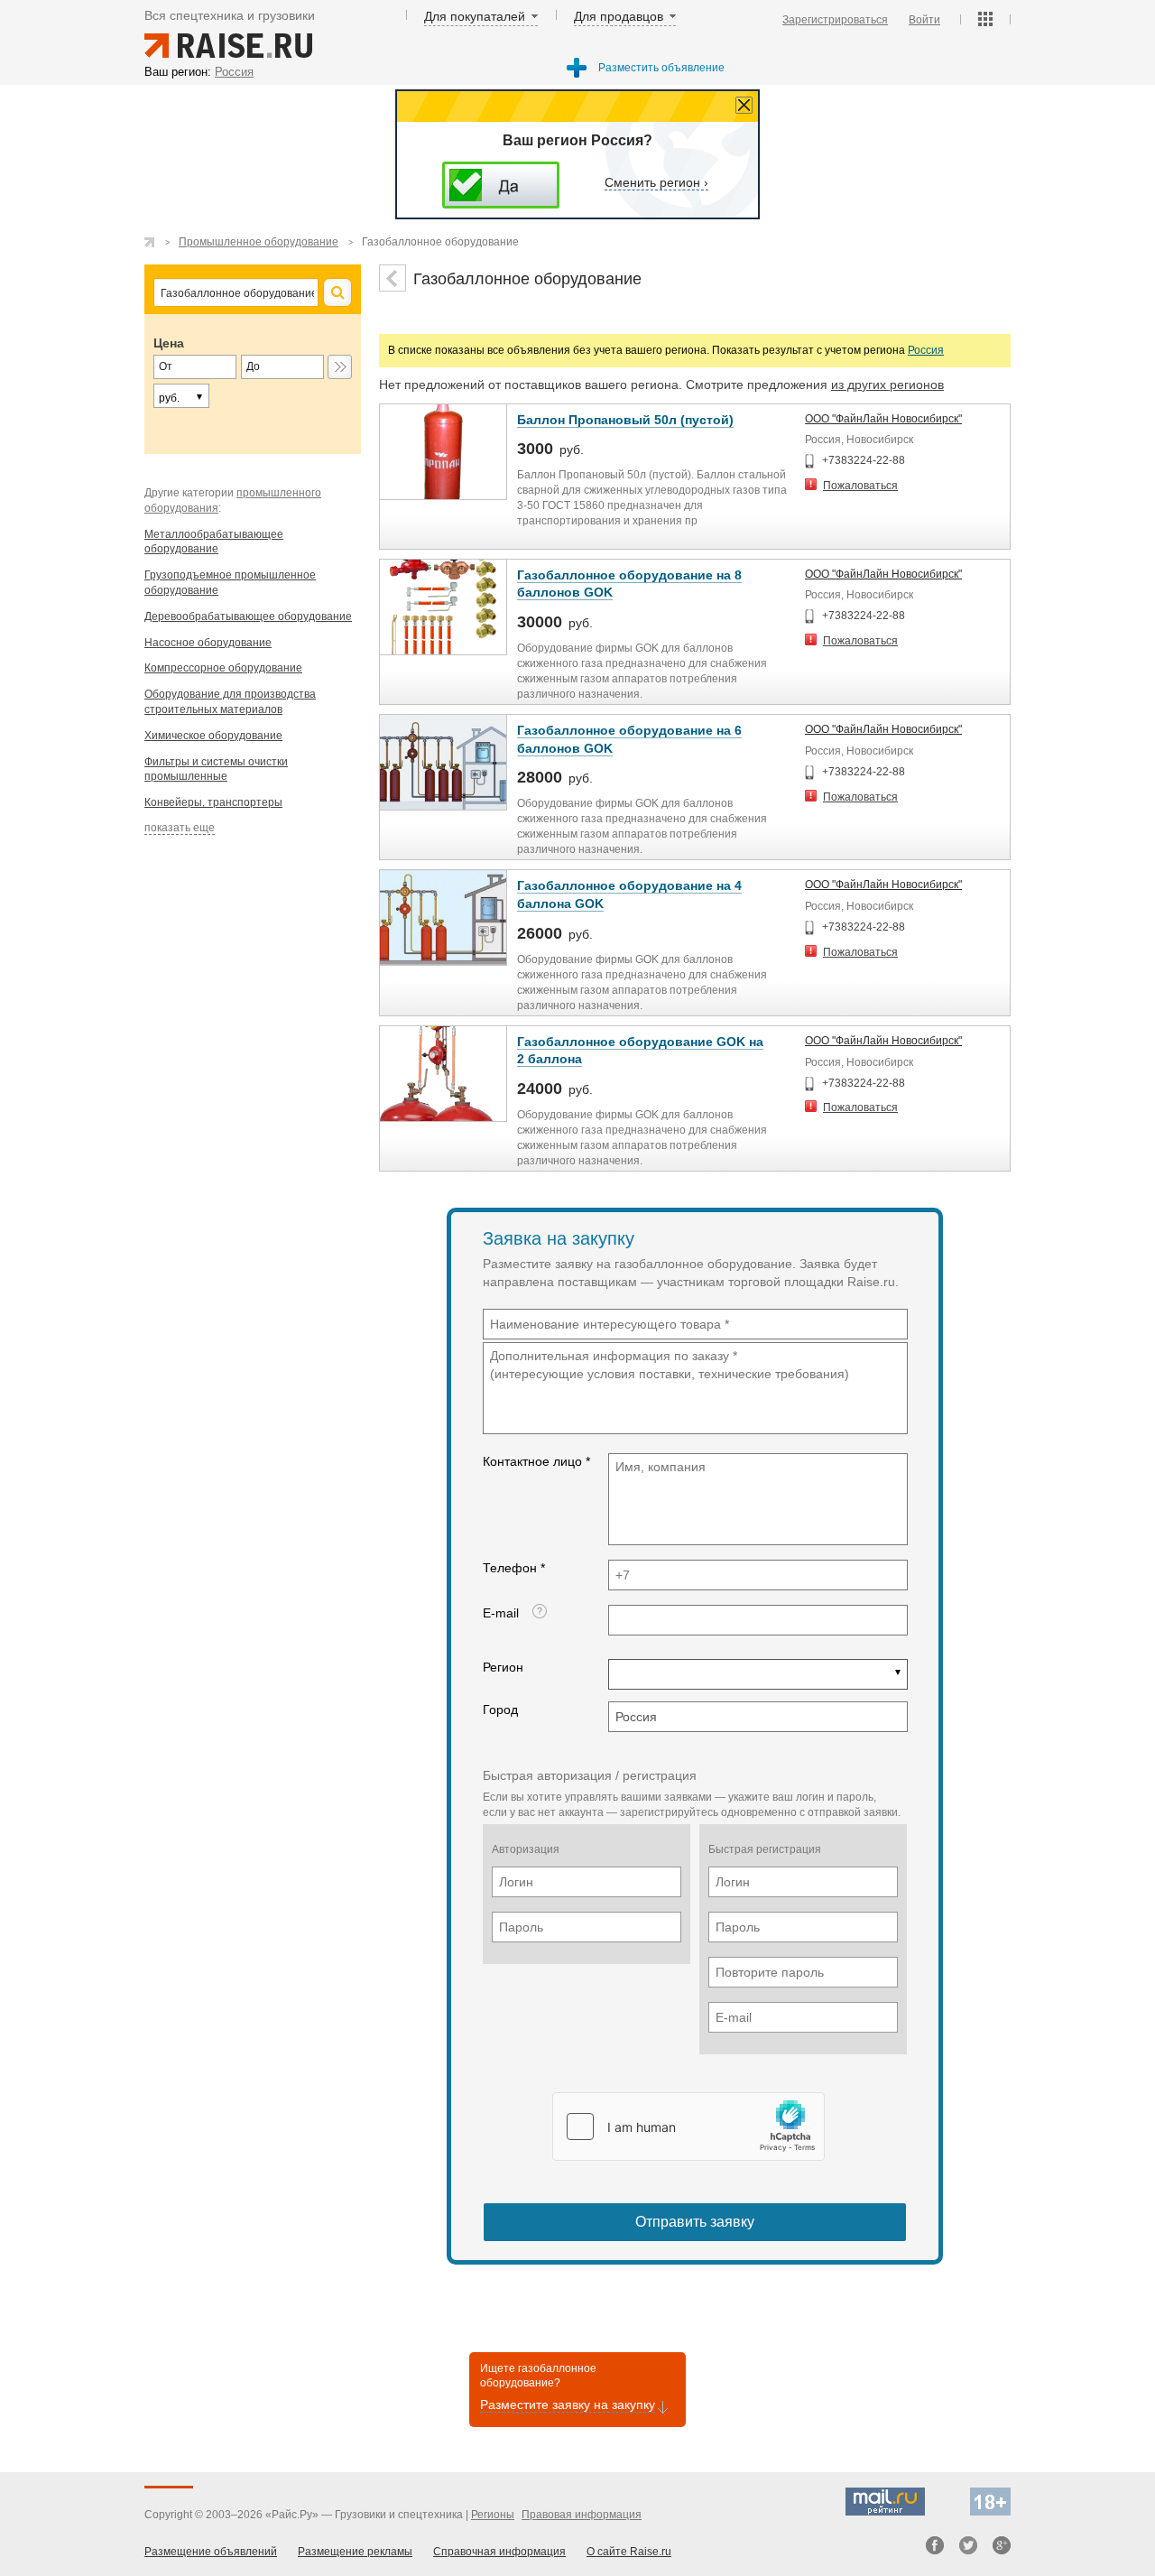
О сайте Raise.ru (629, 2552)
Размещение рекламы (355, 2552)
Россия (926, 350)
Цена (169, 343)
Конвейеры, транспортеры (213, 802)
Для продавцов (619, 16)
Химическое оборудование (213, 736)
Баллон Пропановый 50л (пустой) (625, 420)
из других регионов (887, 385)
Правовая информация (582, 2515)
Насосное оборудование (208, 643)
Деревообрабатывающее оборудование (248, 616)
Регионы (493, 2515)
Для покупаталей (475, 16)
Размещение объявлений (211, 2552)
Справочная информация (499, 2552)
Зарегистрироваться (835, 20)
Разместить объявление (661, 68)
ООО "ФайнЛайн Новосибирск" (883, 419)
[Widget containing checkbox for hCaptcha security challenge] (688, 2127)
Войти (924, 20)
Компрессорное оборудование (223, 668)
